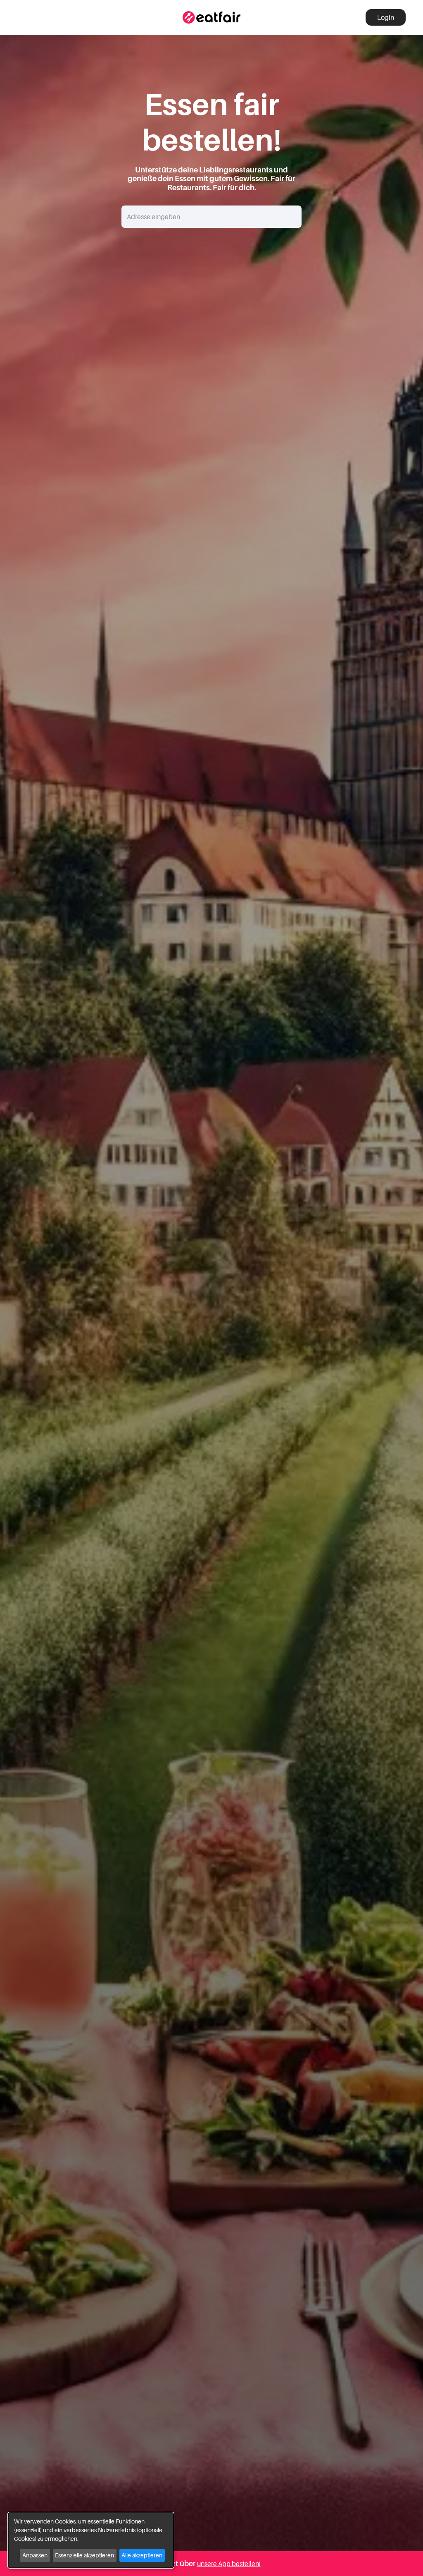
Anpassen (35, 2555)
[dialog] (91, 2540)
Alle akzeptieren (142, 2555)
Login (386, 17)
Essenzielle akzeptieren (84, 2555)
